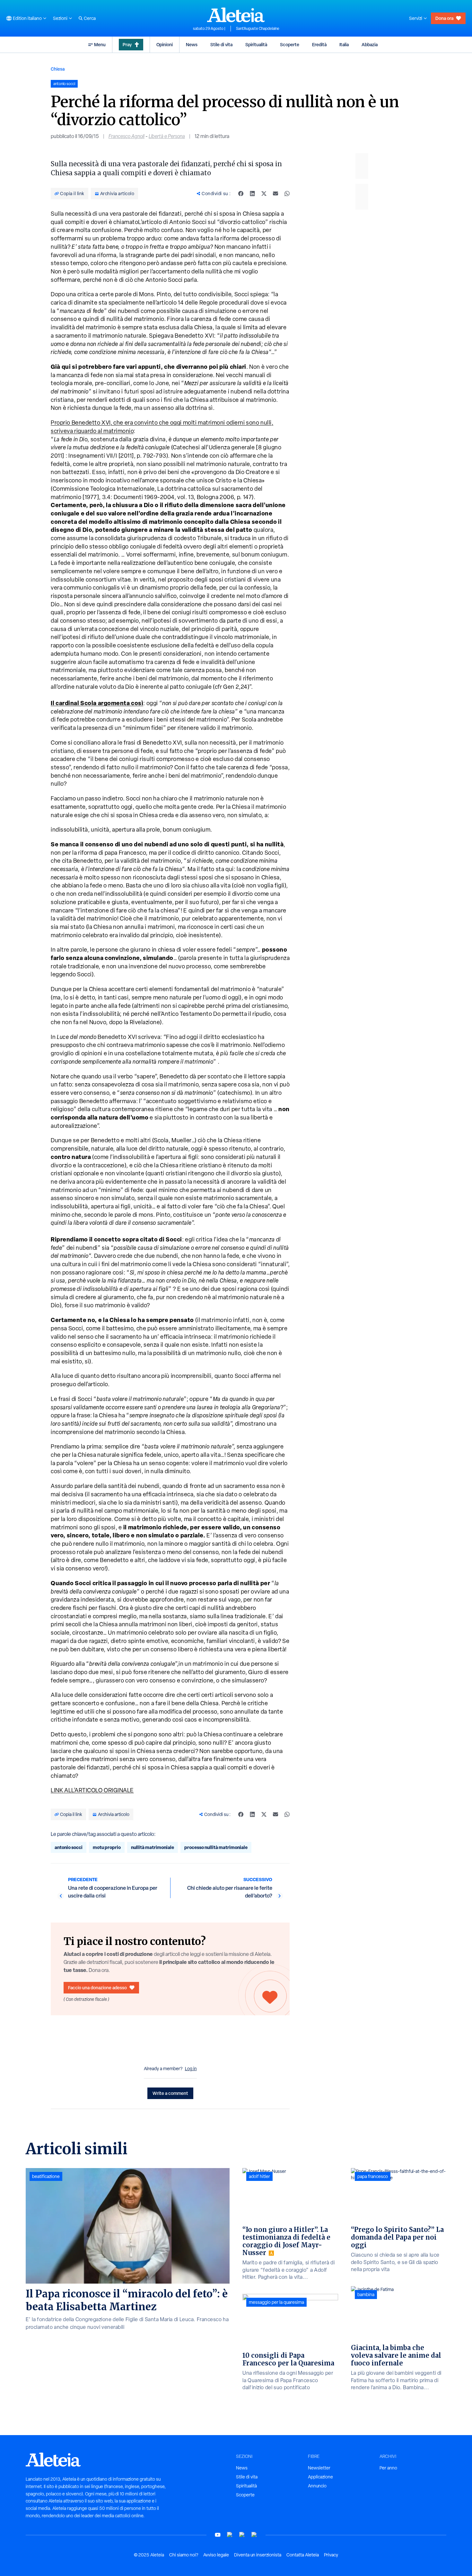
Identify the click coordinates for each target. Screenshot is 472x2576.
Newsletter (319, 2468)
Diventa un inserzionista (258, 2555)
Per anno (388, 2468)
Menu (100, 44)
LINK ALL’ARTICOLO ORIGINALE (92, 1790)
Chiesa (58, 69)
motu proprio (107, 1847)
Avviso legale (216, 2555)
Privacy (331, 2555)
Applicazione (320, 2477)
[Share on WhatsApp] (287, 194)
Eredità (319, 44)
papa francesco (373, 2176)
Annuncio (317, 2486)
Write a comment (170, 2093)
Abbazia (370, 44)
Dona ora (444, 18)
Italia (344, 44)
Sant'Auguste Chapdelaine (258, 29)
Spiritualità (256, 44)
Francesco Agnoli (127, 136)
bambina (366, 2295)
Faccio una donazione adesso (97, 1988)
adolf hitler (259, 2176)
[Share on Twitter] (264, 194)
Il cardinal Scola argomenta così (97, 703)
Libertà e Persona (167, 136)
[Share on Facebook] (241, 194)
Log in (191, 2069)
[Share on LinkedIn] (252, 194)
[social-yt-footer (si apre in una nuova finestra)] (218, 2535)
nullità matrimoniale (153, 1847)
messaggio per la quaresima (276, 2302)
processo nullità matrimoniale (216, 1847)
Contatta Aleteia (303, 2555)
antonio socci (69, 1847)
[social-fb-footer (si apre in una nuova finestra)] (230, 2535)
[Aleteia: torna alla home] (236, 15)
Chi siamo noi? (184, 2555)
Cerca (90, 18)
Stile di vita (221, 44)
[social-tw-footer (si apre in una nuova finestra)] (242, 2535)
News (192, 44)
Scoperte (290, 44)
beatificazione (46, 2176)
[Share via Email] (275, 194)
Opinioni (165, 44)
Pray (127, 44)
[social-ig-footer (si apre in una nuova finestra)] (254, 2535)
